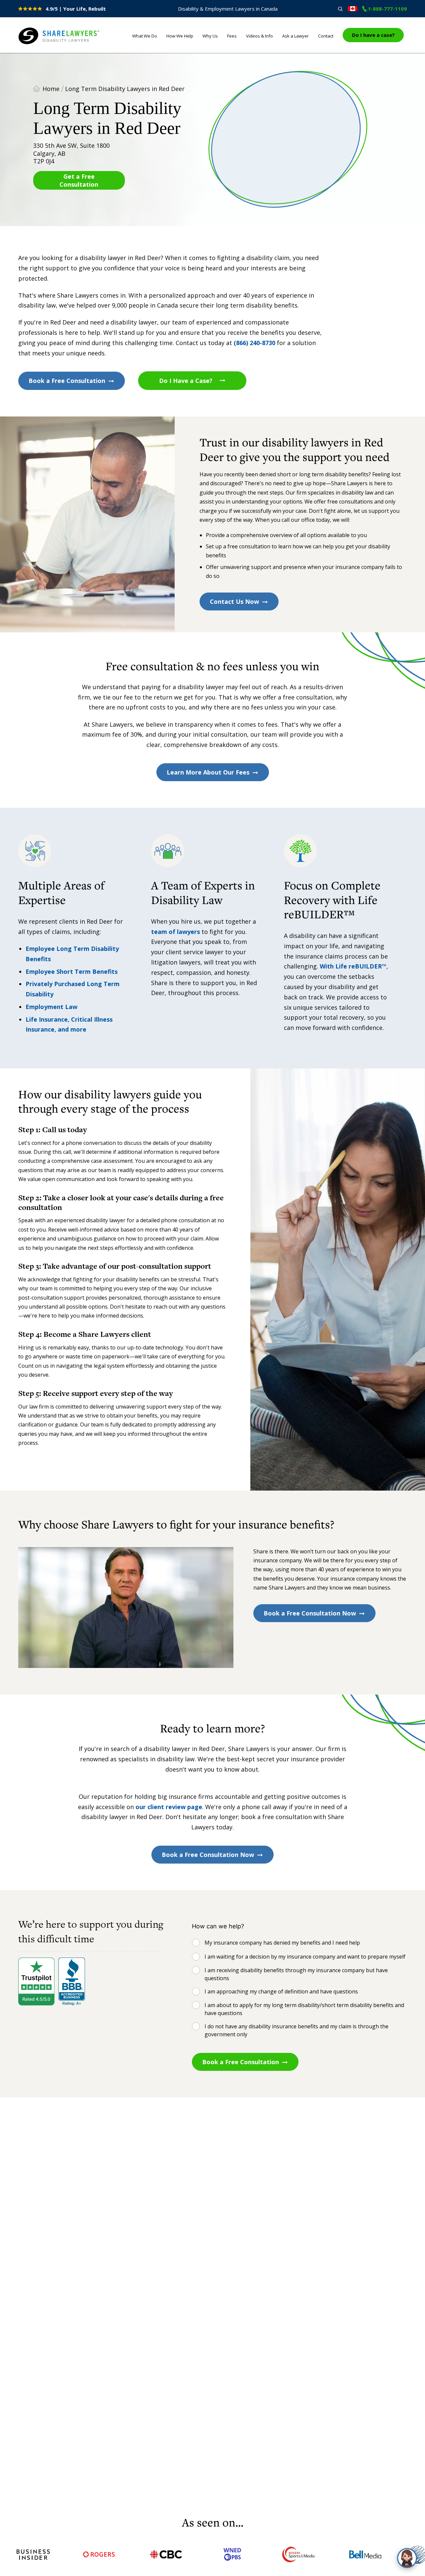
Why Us (210, 36)
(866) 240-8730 (255, 343)
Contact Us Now (234, 601)
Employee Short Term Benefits (72, 971)
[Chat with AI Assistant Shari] (407, 2558)
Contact (326, 36)
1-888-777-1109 (387, 9)
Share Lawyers (39, 45)
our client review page (169, 1807)
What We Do (145, 36)
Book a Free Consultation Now (310, 1613)
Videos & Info (259, 36)
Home (51, 89)
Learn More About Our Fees (208, 772)
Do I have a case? (373, 35)
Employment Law (51, 1007)
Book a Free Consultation (67, 381)
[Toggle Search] (340, 9)
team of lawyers (175, 932)
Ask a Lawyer (296, 36)
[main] (212, 1284)
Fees (232, 36)
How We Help (180, 36)
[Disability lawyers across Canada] (353, 9)
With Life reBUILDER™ (353, 966)
